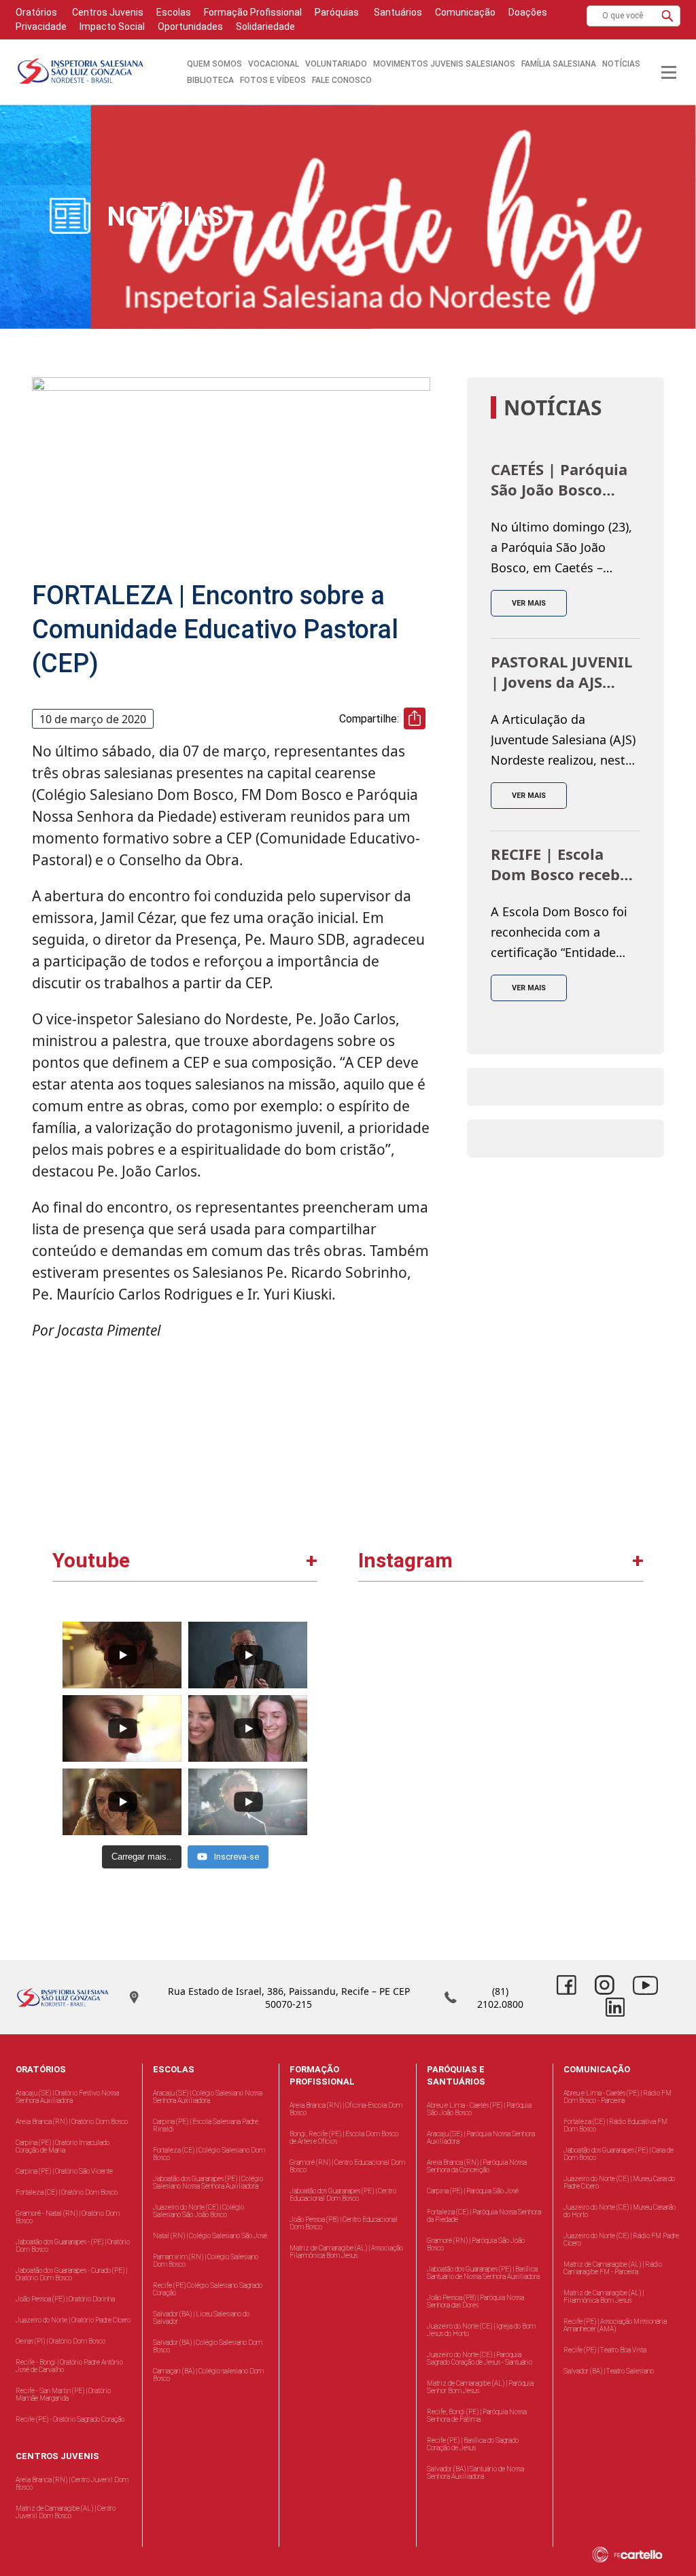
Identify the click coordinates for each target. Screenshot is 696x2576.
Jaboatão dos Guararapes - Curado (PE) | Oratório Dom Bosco (71, 2274)
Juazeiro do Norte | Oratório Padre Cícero (73, 2320)
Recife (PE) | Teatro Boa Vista (605, 2350)
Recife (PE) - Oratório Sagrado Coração (70, 2419)
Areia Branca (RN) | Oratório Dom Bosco (72, 2122)
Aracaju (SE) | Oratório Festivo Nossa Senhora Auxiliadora (67, 2097)
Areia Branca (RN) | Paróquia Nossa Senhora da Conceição (477, 2166)
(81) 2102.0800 (500, 1998)
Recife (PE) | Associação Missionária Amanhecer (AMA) (615, 2325)
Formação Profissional (253, 12)
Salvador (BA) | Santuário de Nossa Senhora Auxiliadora (475, 2473)
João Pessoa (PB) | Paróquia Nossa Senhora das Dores (475, 2301)
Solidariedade (265, 27)
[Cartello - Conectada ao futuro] (641, 2555)
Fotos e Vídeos (273, 80)
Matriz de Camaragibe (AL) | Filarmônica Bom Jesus (604, 2297)
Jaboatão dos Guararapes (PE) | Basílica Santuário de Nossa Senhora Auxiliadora (483, 2273)
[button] (667, 16)
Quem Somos (214, 64)
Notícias (621, 64)
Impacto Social (112, 27)
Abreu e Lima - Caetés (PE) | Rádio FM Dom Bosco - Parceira (617, 2097)
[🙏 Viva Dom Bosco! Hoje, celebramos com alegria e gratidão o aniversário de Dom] (431, 1824)
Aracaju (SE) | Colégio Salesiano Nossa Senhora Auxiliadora (208, 2097)
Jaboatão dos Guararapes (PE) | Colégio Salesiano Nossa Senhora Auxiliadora (208, 2182)
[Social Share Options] (375, 1743)
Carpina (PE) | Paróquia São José (473, 2191)
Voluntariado (336, 64)
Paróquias (337, 12)
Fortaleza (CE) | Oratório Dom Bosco (67, 2192)
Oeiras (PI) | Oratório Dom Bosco (60, 2341)
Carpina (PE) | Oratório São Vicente (64, 2171)
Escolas (174, 12)
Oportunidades (190, 27)
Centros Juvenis (107, 12)
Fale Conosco (342, 80)
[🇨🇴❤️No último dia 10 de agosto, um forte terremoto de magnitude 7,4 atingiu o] (571, 1685)
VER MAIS (529, 603)
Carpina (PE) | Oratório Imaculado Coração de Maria (63, 2146)
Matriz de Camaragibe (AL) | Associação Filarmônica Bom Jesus (346, 2252)
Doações (528, 12)
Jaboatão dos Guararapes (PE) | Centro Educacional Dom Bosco (343, 2195)
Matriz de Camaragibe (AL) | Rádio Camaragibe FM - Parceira (613, 2268)
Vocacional (274, 64)
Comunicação (465, 12)
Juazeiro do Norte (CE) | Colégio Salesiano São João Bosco (198, 2211)
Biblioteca (210, 80)
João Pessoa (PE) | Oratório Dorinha (65, 2299)
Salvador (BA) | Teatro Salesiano (609, 2371)
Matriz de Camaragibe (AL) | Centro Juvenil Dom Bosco (66, 2512)
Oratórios (36, 12)
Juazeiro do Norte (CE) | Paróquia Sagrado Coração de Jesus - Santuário (480, 2359)
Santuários (397, 12)
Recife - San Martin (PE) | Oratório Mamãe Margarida (63, 2395)
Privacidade (41, 27)
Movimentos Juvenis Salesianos (444, 64)
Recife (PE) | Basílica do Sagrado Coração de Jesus (473, 2444)
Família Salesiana (559, 64)
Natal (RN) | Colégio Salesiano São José (210, 2236)
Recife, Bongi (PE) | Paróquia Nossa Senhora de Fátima (477, 2416)
